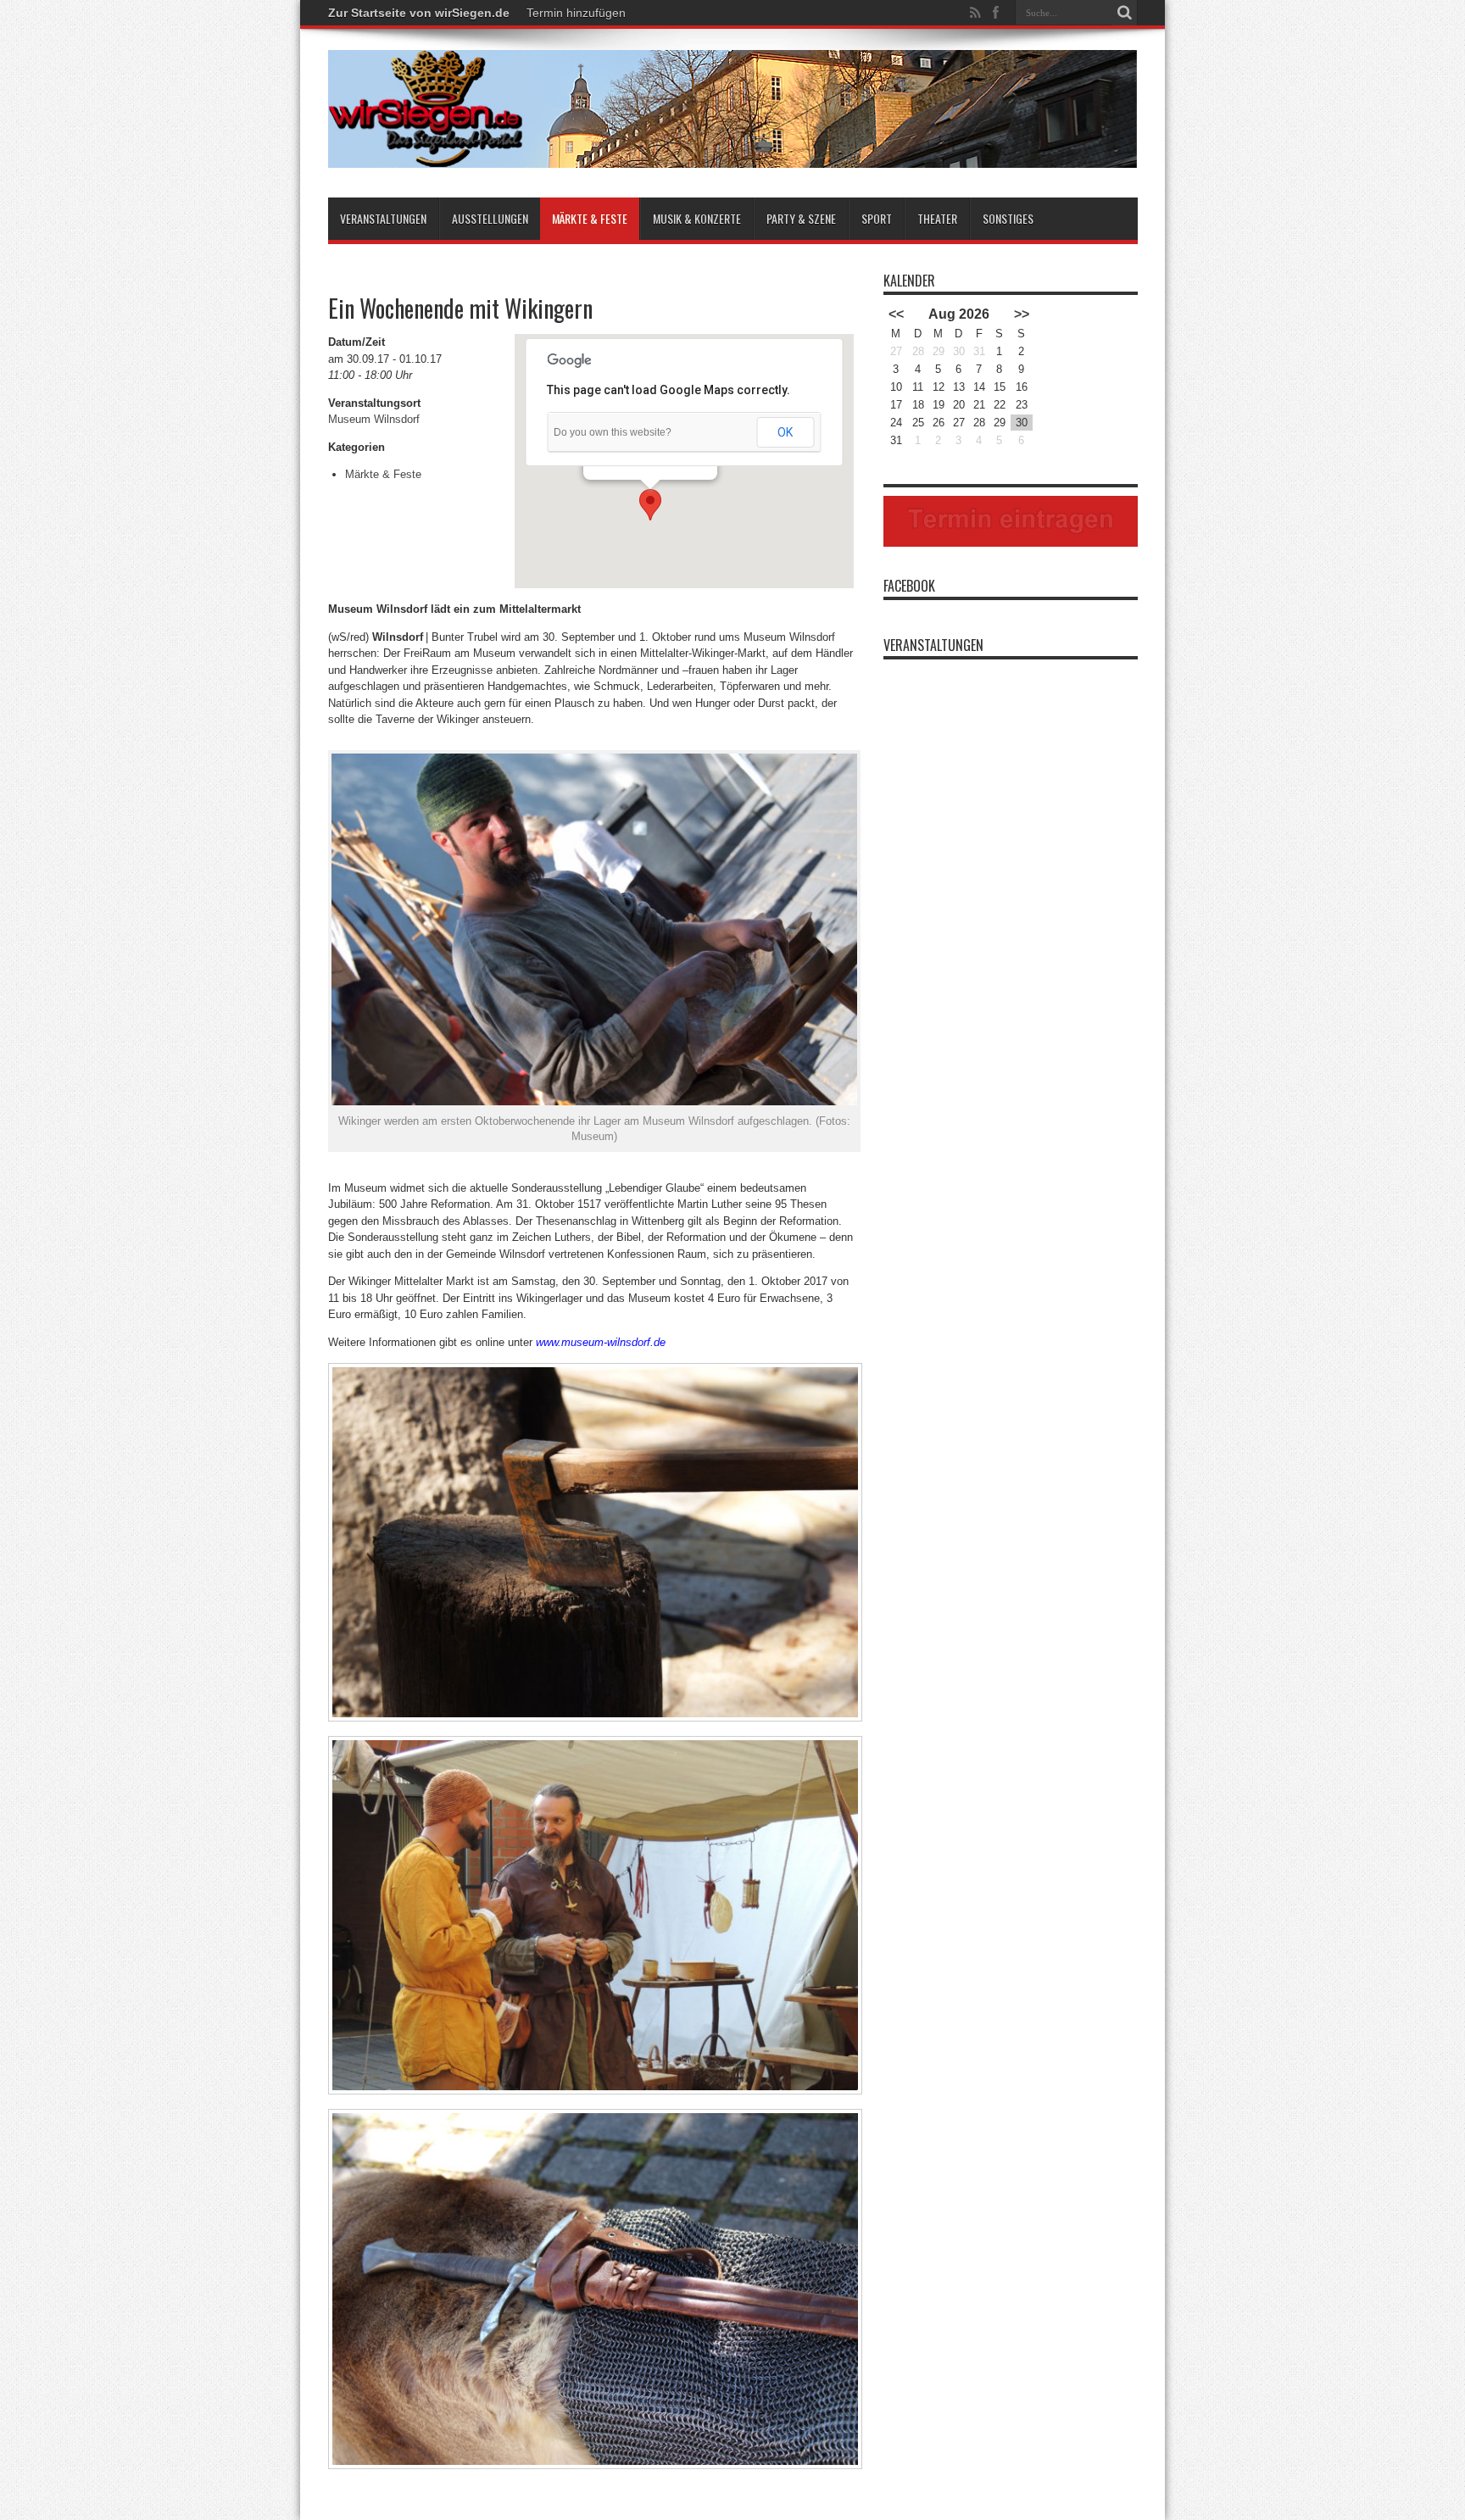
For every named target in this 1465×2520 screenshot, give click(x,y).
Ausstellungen (490, 218)
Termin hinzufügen (576, 13)
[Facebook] (996, 13)
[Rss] (976, 13)
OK (785, 432)
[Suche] (1125, 13)
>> (1022, 314)
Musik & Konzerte (697, 218)
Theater (937, 218)
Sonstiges (1008, 218)
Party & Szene (801, 218)
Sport (877, 218)
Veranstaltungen (383, 218)
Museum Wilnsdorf (374, 419)
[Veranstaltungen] (733, 155)
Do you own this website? (613, 432)
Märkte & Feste (590, 218)
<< (896, 314)
